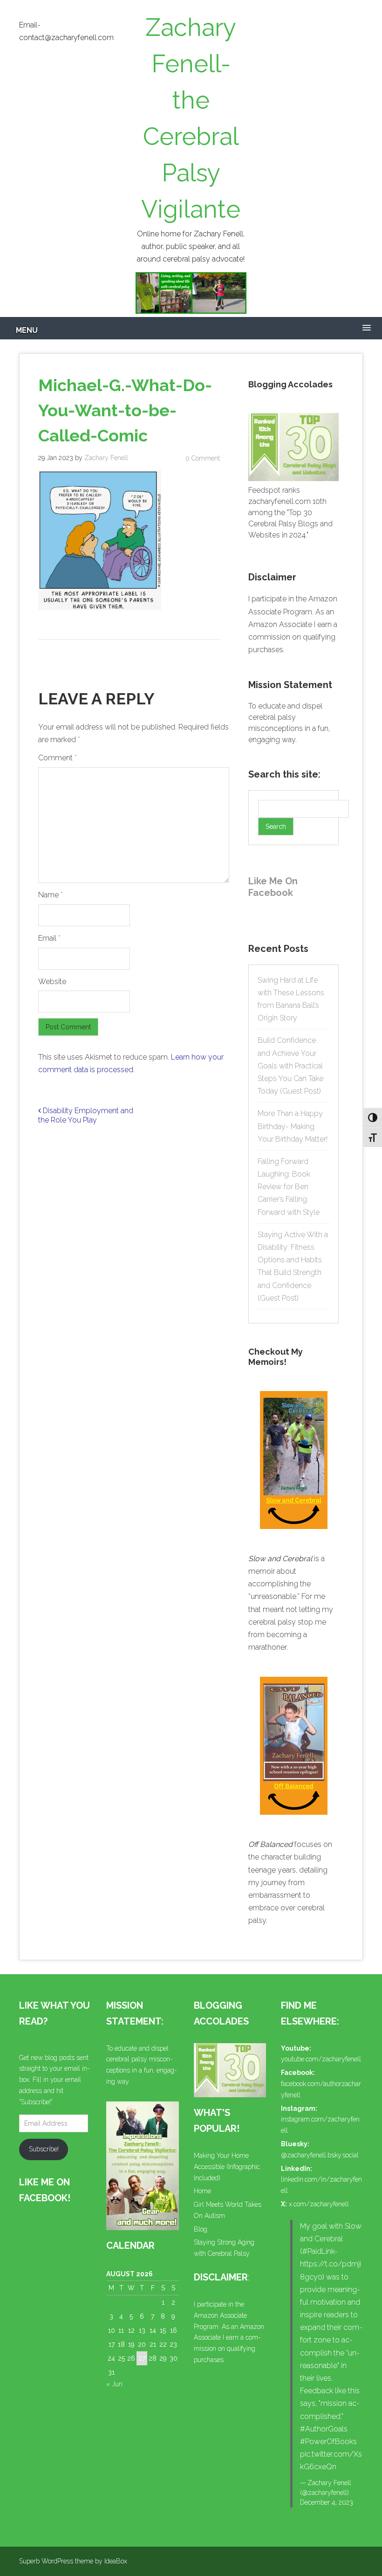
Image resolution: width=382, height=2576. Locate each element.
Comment (58, 758)
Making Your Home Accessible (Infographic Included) (227, 2167)
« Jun (114, 2384)
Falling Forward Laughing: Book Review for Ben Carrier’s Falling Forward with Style (289, 1187)
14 (153, 2330)
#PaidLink (318, 2251)
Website (52, 981)
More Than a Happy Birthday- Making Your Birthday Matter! (293, 1126)
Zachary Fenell (106, 458)
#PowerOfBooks (328, 2442)
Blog (201, 2229)
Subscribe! (44, 2149)
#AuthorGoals (324, 2429)
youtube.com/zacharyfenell (321, 2059)
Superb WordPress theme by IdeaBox (73, 2561)
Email (49, 938)
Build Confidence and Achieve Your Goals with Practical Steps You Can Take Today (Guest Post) (290, 1066)
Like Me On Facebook (273, 887)
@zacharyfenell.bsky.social (320, 2155)
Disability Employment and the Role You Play (86, 1116)
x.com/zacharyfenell (319, 2204)
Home (202, 2191)
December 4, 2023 (327, 2502)
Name (51, 895)
